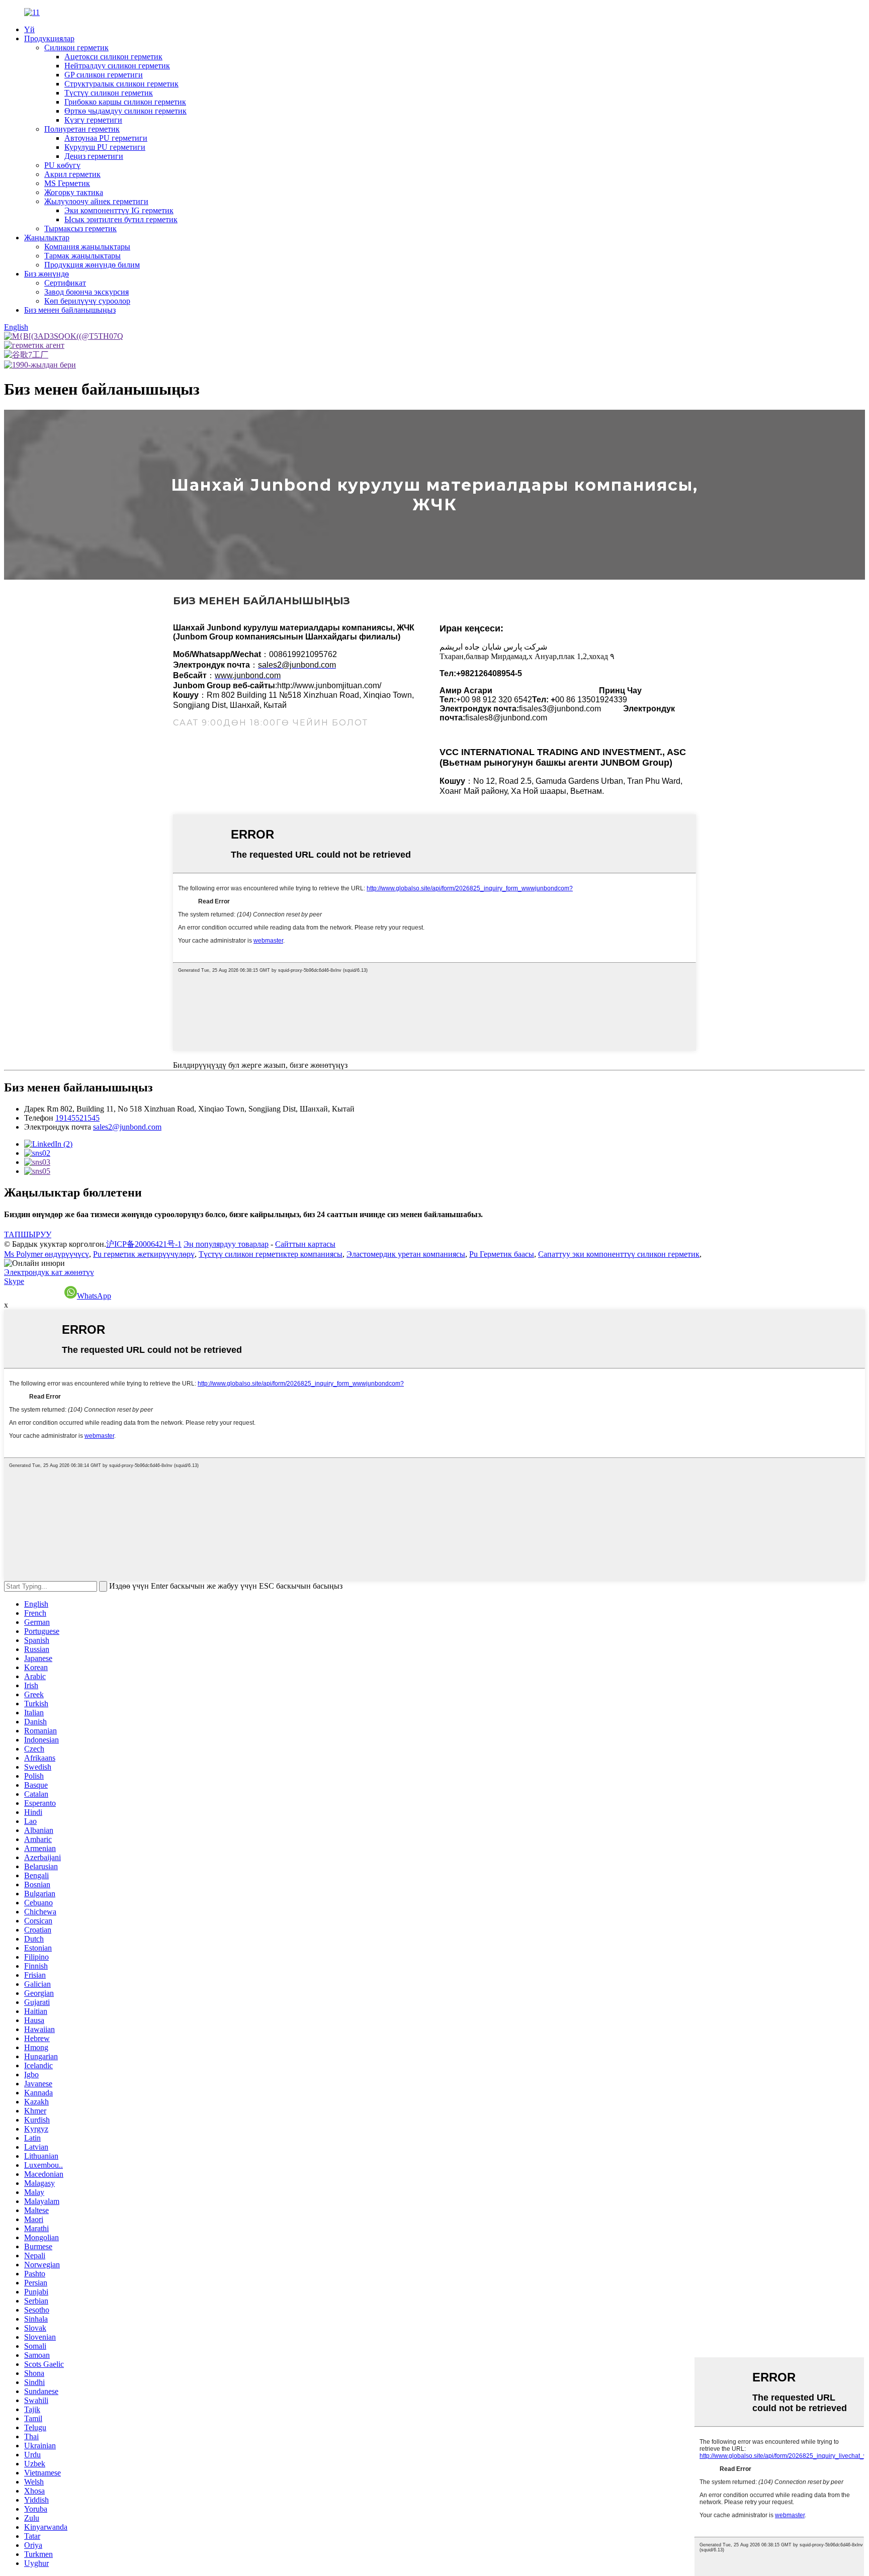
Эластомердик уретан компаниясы (406, 1254)
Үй (29, 29)
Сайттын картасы (305, 1244)
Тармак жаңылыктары (82, 256)
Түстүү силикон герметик (109, 93)
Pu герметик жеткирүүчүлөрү (144, 1254)
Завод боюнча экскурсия (86, 292)
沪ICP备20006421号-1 (144, 1244)
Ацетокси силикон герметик (113, 57)
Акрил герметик (72, 174)
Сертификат (65, 283)
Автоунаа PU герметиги (106, 138)
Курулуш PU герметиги (105, 147)
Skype (14, 1281)
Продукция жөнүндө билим (92, 265)
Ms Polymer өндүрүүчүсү (47, 1254)
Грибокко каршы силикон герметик (125, 102)
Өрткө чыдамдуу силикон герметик (125, 111)
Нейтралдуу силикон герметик (117, 66)
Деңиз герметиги (94, 156)
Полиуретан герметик (82, 129)
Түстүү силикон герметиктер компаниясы (271, 1254)
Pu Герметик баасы (502, 1254)
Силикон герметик (76, 48)
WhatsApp (94, 1296)
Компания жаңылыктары (87, 247)
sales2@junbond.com (127, 1127)
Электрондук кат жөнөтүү (49, 1272)
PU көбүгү (62, 165)
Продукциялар (49, 38)
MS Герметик (67, 183)
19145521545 (77, 1118)
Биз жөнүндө (47, 274)
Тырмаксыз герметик (80, 228)
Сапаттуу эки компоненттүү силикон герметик (619, 1254)
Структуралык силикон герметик (121, 84)
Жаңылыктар (47, 238)
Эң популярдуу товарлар (226, 1244)
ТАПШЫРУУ (28, 1234)
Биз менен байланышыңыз (70, 310)
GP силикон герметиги (104, 75)
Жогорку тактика (74, 192)
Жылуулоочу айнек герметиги (96, 201)
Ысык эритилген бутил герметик (121, 219)
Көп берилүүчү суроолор (87, 301)
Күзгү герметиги (93, 120)
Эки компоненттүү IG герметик (119, 210)
